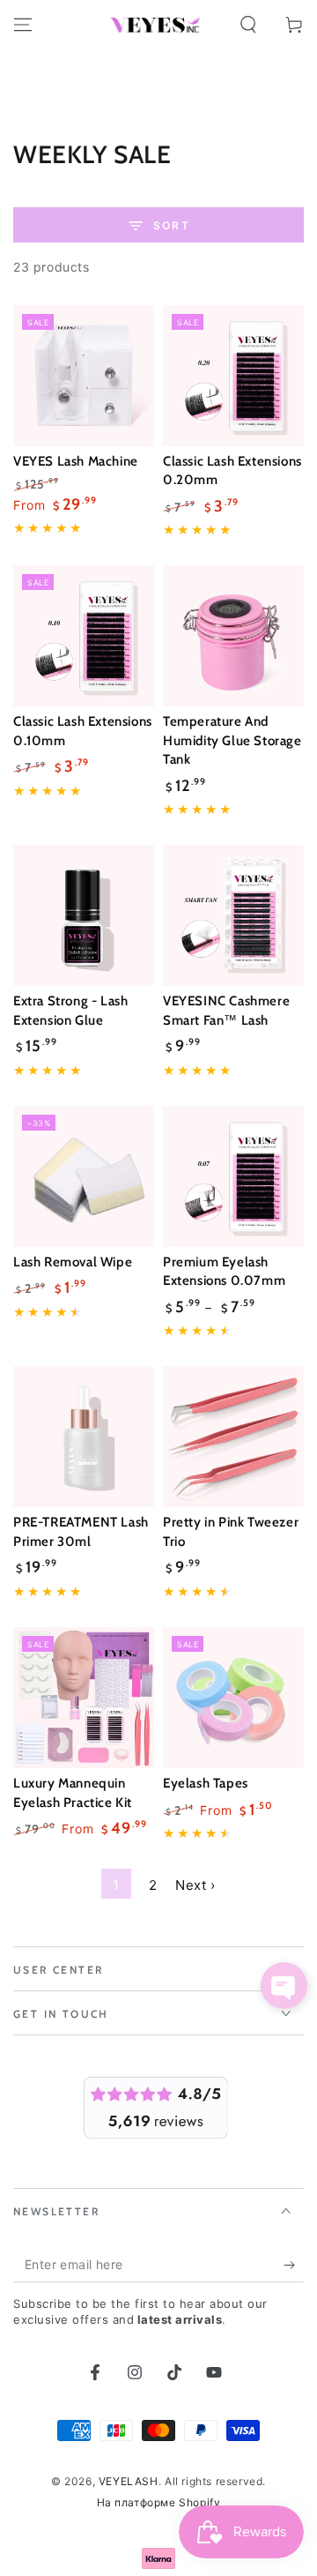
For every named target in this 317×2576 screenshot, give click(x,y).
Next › (195, 1885)
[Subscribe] (294, 2265)
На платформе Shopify (159, 2502)
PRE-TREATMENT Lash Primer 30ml (81, 1532)
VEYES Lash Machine (76, 461)
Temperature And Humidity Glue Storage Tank (232, 740)
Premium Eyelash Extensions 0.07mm (224, 1272)
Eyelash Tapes (206, 1783)
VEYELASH (129, 2481)
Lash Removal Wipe (73, 1262)
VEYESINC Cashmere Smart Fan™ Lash (226, 1011)
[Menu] (23, 25)
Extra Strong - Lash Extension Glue (70, 1011)
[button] (248, 25)
